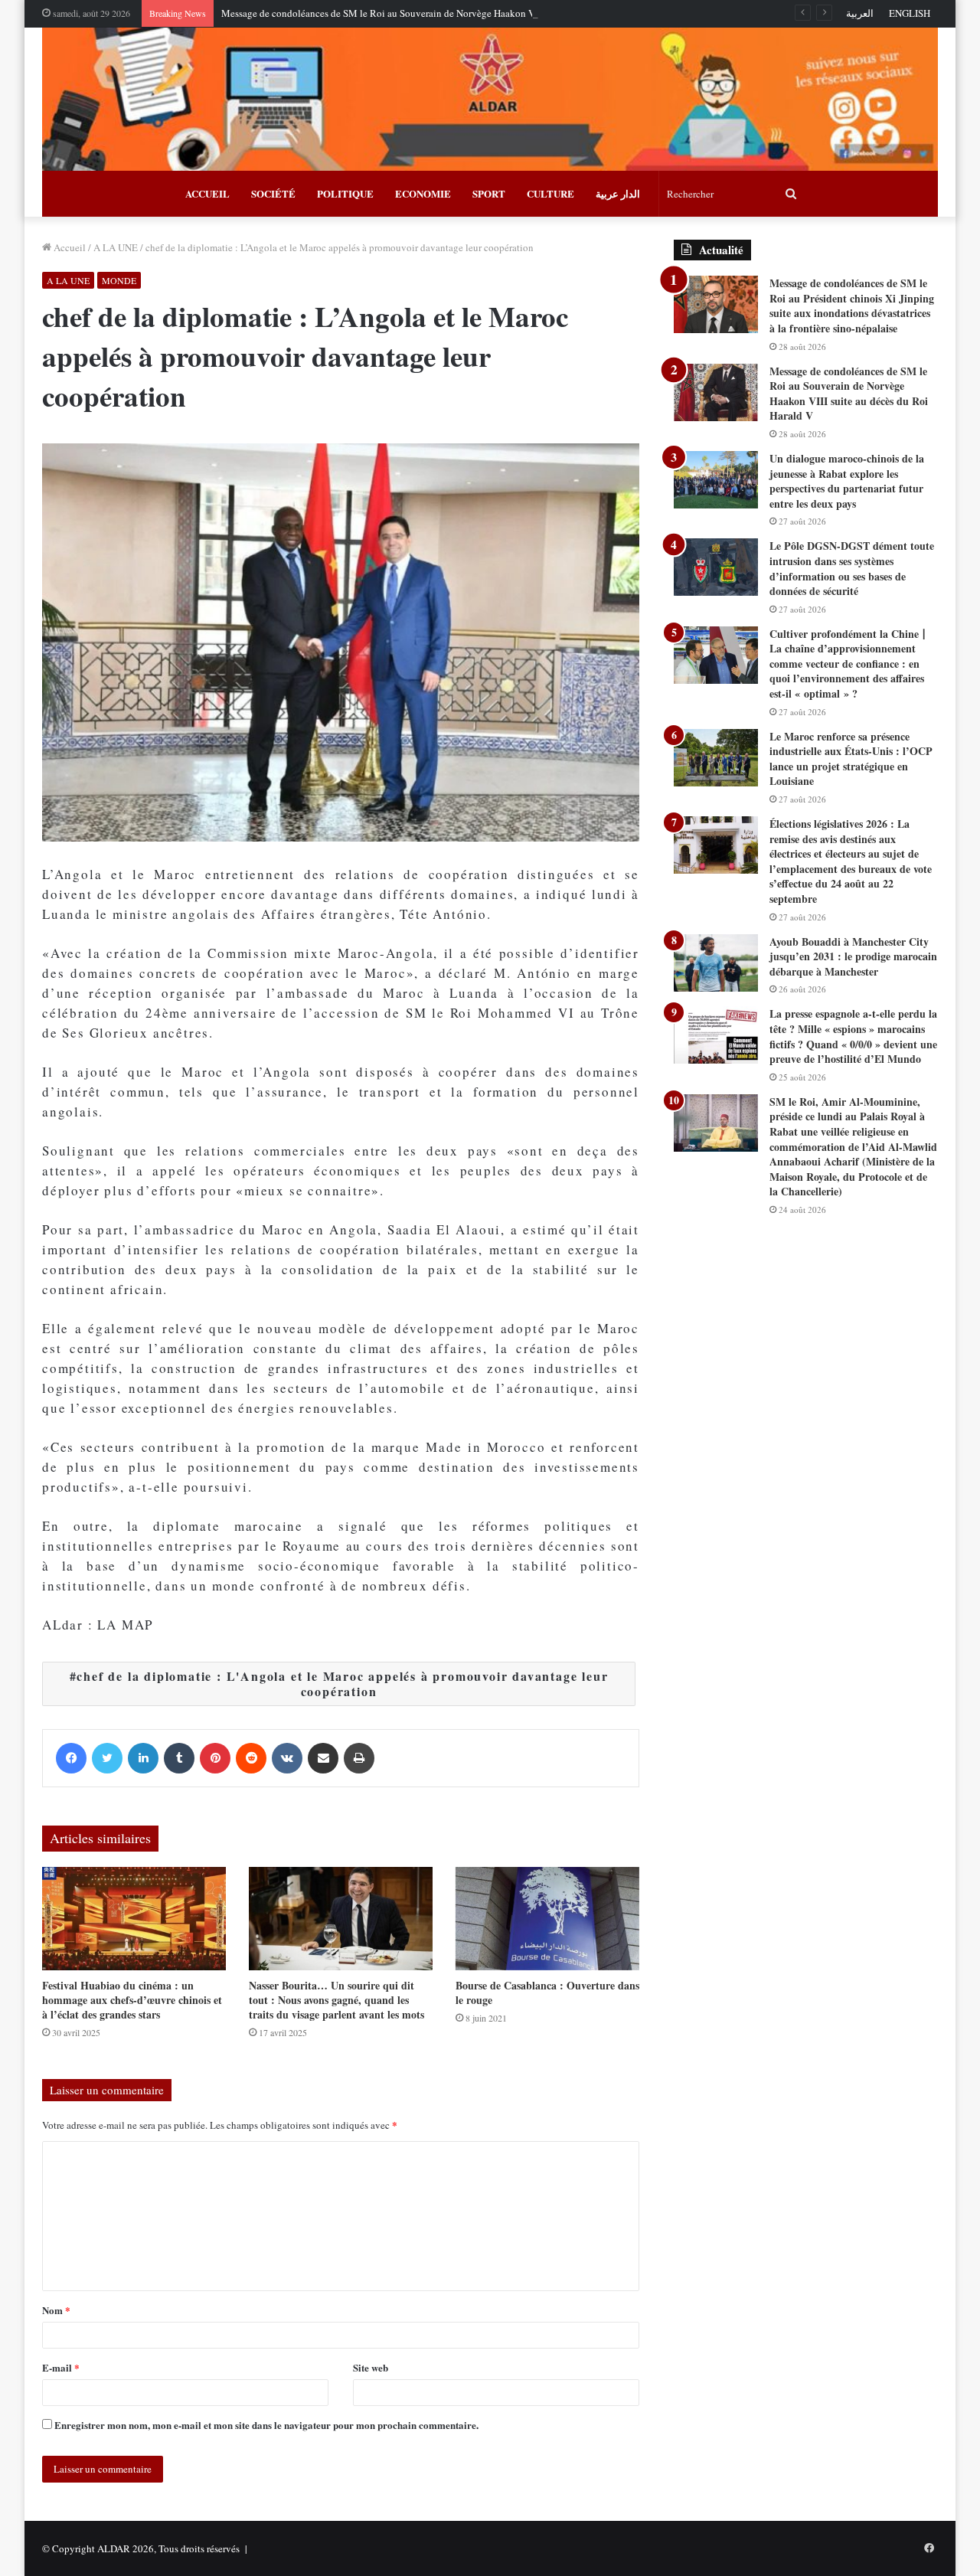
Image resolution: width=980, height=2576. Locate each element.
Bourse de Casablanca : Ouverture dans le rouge (547, 1992)
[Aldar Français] (490, 99)
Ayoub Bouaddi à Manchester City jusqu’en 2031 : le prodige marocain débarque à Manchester (853, 956)
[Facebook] (71, 1758)
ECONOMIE (423, 193)
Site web (371, 2367)
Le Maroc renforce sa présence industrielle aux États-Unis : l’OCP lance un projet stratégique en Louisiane (851, 759)
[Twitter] (107, 1758)
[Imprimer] (359, 1758)
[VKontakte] (287, 1758)
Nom (56, 2310)
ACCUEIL (207, 193)
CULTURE (550, 193)
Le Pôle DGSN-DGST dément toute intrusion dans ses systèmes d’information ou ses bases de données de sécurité (852, 568)
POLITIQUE (345, 193)
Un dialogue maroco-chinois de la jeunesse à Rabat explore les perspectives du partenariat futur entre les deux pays (847, 481)
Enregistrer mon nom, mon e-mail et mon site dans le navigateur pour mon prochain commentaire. (266, 2425)
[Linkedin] (143, 1758)
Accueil (69, 247)
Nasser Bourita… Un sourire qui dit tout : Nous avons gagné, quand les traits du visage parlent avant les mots (336, 2000)
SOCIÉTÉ (273, 193)
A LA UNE (116, 247)
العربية (860, 13)
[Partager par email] (323, 1758)
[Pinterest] (215, 1758)
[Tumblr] (179, 1758)
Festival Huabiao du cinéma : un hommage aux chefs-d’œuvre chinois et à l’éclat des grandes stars (132, 2000)
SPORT (489, 193)
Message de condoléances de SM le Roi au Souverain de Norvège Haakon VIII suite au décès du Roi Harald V (448, 13)
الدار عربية (618, 193)
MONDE (119, 280)
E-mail (61, 2367)
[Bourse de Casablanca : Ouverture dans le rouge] (547, 1919)
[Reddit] (251, 1758)
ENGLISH (910, 13)
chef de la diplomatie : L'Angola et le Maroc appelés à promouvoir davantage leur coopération (342, 1684)
